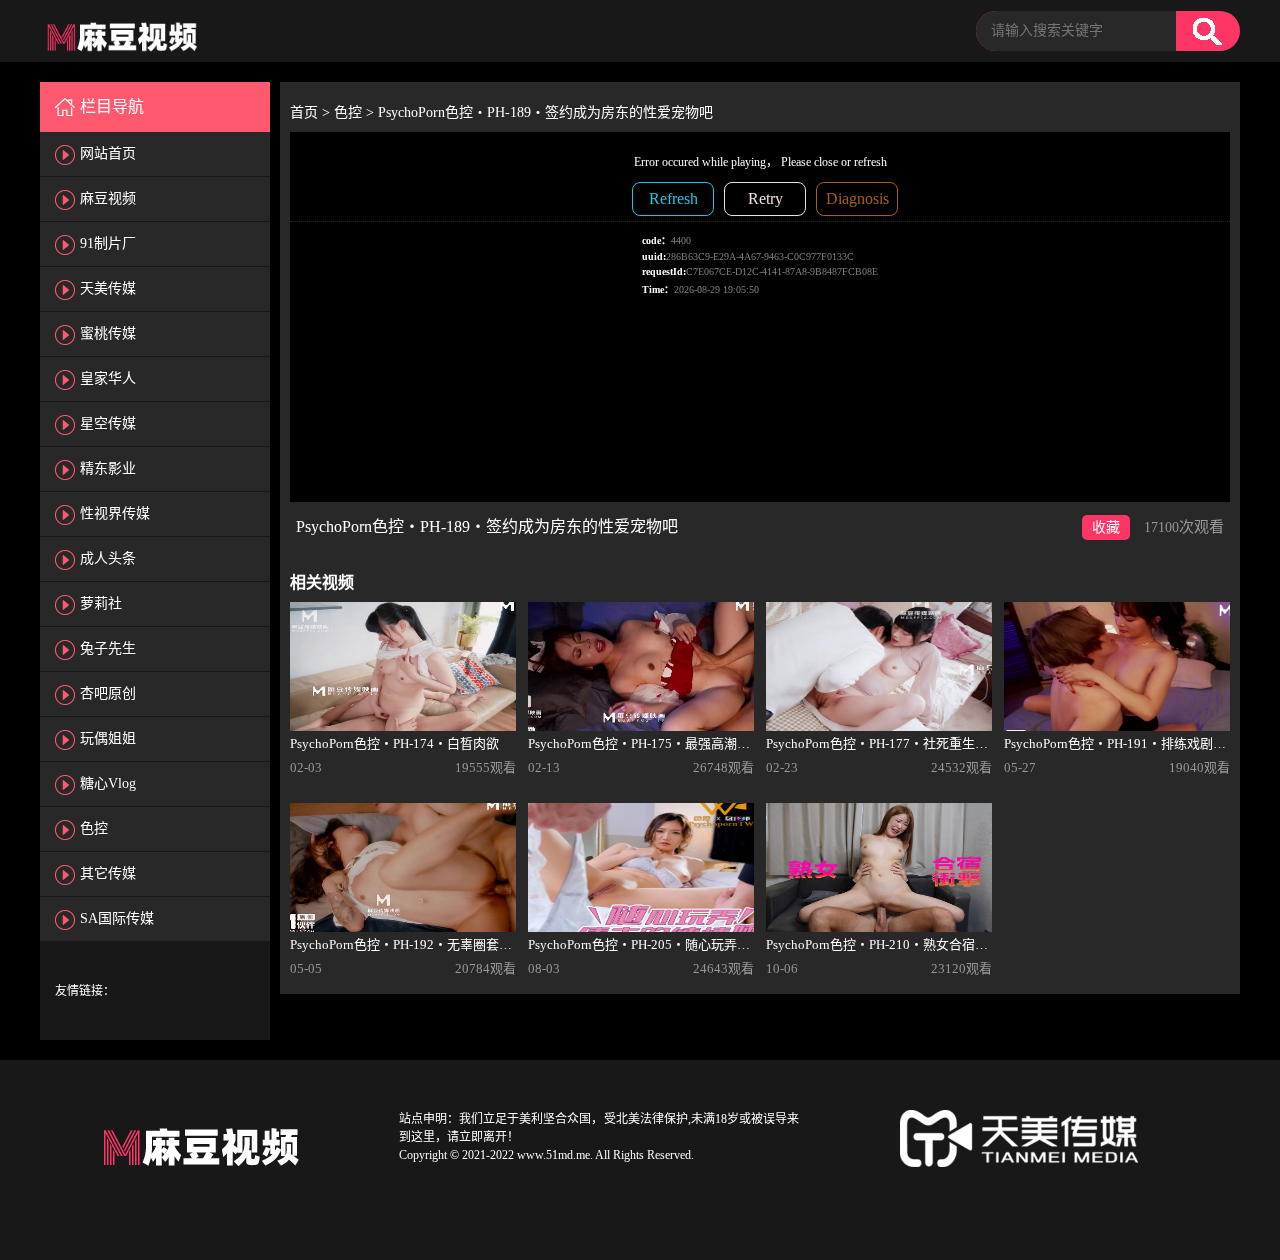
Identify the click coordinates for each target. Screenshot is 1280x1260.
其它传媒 (108, 873)
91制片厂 (108, 243)
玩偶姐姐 (108, 738)
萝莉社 (101, 603)
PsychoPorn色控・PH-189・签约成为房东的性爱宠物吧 (545, 112)
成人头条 (108, 558)
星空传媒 (108, 423)
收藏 (1106, 527)
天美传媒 (108, 288)
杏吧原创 (108, 693)
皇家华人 (108, 378)
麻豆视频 (108, 198)
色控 (94, 828)
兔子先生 (108, 648)
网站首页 (108, 153)
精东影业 (108, 468)
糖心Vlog (108, 783)
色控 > (356, 112)
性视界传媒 (115, 513)
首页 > (312, 112)
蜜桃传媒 (108, 333)
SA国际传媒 (117, 918)
